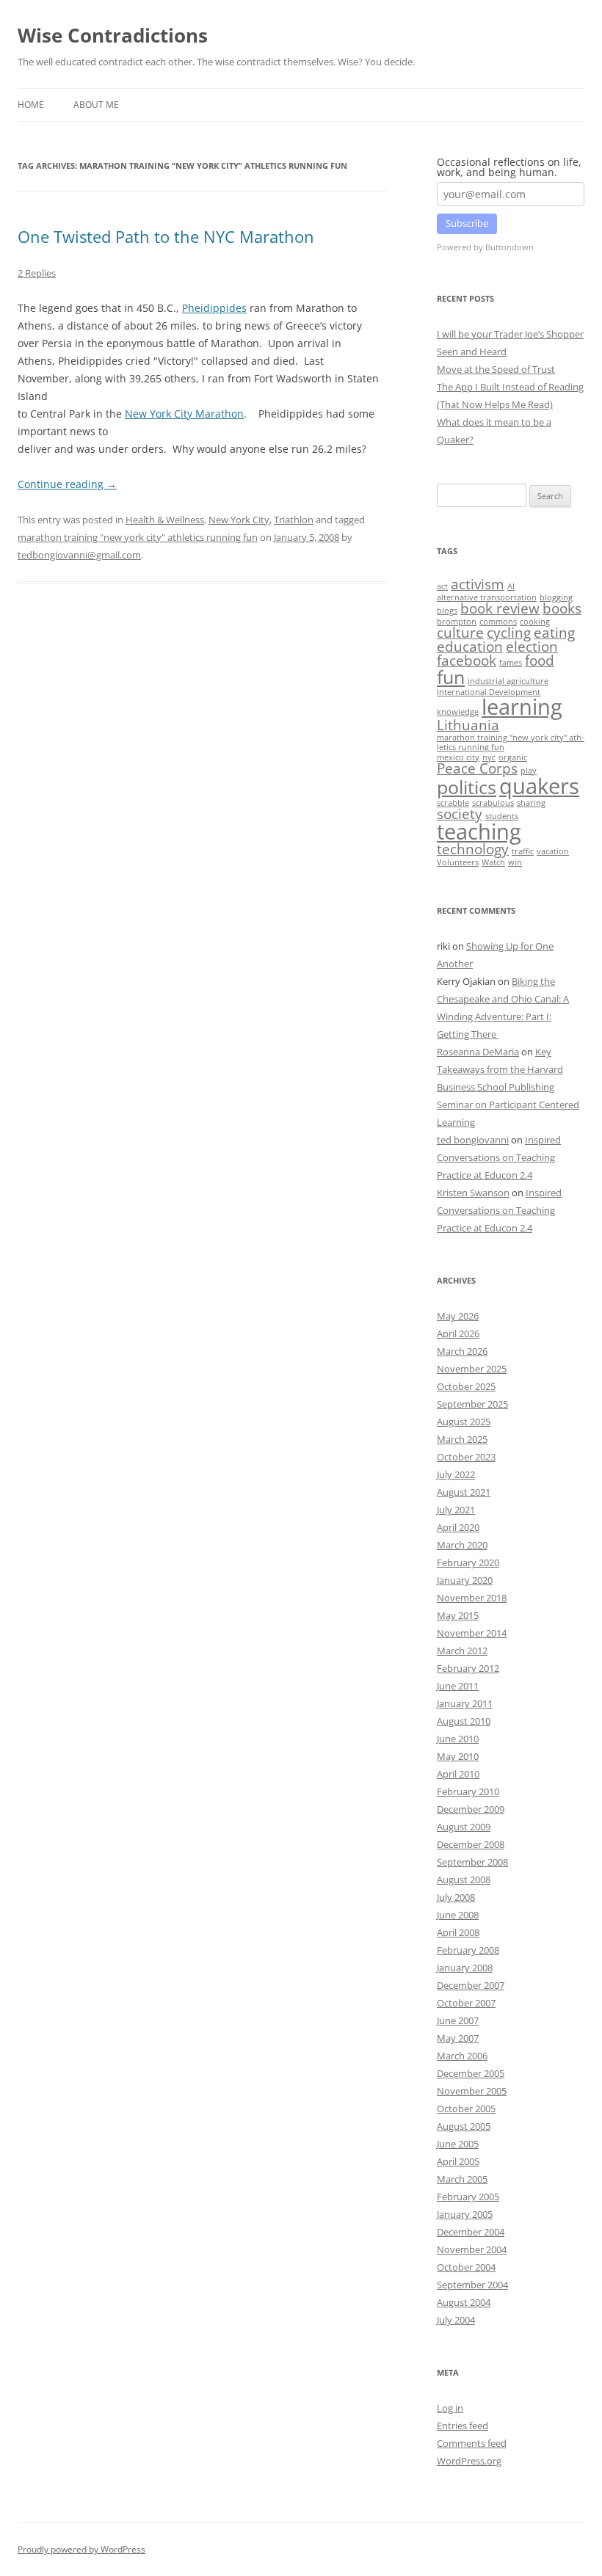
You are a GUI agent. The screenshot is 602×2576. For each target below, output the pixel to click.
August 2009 (464, 1827)
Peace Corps (477, 768)
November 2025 (472, 1369)
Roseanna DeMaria (478, 1052)
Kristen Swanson (473, 1193)
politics (467, 787)
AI (511, 586)
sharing (531, 803)
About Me (96, 105)
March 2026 (462, 1351)
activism (478, 584)
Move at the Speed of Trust (496, 369)
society (460, 814)
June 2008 (458, 1915)
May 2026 (458, 1316)
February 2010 (468, 1791)
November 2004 (472, 2249)
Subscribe (467, 223)
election (532, 647)
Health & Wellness (165, 520)
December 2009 (471, 1809)
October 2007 (466, 2003)
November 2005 (472, 2091)
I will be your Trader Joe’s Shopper (510, 334)
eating (554, 633)
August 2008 (464, 1880)
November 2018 (472, 1598)
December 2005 (471, 2073)
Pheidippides (214, 308)
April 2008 (458, 1932)
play (529, 771)
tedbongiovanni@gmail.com (79, 555)
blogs (447, 611)
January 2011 (465, 1703)
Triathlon (294, 520)
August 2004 (464, 2302)
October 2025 (466, 1386)
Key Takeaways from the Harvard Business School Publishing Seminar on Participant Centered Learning (508, 1087)
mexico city (458, 757)
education (470, 647)
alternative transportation (487, 597)
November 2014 (472, 1633)
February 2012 (468, 1668)
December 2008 (471, 1844)
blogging (556, 597)
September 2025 (472, 1404)
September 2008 (472, 1862)
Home (31, 105)
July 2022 (456, 1474)
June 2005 (458, 2144)
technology (473, 849)
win (515, 862)
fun (451, 677)
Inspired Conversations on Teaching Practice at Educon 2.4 (499, 1157)
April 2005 (458, 2161)
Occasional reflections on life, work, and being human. (509, 167)
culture (460, 633)
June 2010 (458, 1739)
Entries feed (463, 2426)
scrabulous (493, 803)
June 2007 (458, 2020)
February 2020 (468, 1562)
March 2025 (462, 1439)
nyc (489, 757)
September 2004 (472, 2285)
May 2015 (458, 1615)
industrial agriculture (508, 681)
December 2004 (471, 2232)
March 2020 (462, 1545)
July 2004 (456, 2320)
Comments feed (472, 2443)
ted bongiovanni (473, 1140)
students (502, 816)
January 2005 (465, 2214)
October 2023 (466, 1457)
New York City (239, 520)
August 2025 (464, 1422)
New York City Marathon (184, 414)
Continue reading (67, 484)
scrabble (453, 803)
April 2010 (458, 1774)
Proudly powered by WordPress (81, 2549)
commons (498, 622)
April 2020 (458, 1527)
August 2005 (464, 2126)
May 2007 (458, 2038)
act (442, 586)
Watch (493, 862)
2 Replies (37, 273)
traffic (523, 851)
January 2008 (465, 1968)
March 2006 (462, 2056)
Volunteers (458, 862)
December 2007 (471, 1985)
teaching (479, 832)
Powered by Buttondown (485, 247)
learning (522, 707)
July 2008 (456, 1897)
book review (500, 608)
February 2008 (468, 1950)
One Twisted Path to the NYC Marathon (166, 236)
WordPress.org (469, 2461)
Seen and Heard (472, 352)
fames (511, 663)
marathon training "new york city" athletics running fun (138, 537)
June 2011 (458, 1686)
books (562, 608)
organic (513, 757)
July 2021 (456, 1510)
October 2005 (466, 2109)
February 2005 (468, 2197)
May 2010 (458, 1756)
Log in (450, 2408)
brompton (457, 622)
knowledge (458, 712)
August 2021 (464, 1492)
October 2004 (466, 2267)
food (540, 661)
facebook (467, 661)
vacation (553, 851)
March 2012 (462, 1651)
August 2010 (464, 1721)
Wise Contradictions (113, 35)
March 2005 (462, 2179)
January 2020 (465, 1580)
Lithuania (468, 725)
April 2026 (458, 1334)
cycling (509, 633)
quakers (539, 786)
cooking (535, 622)
